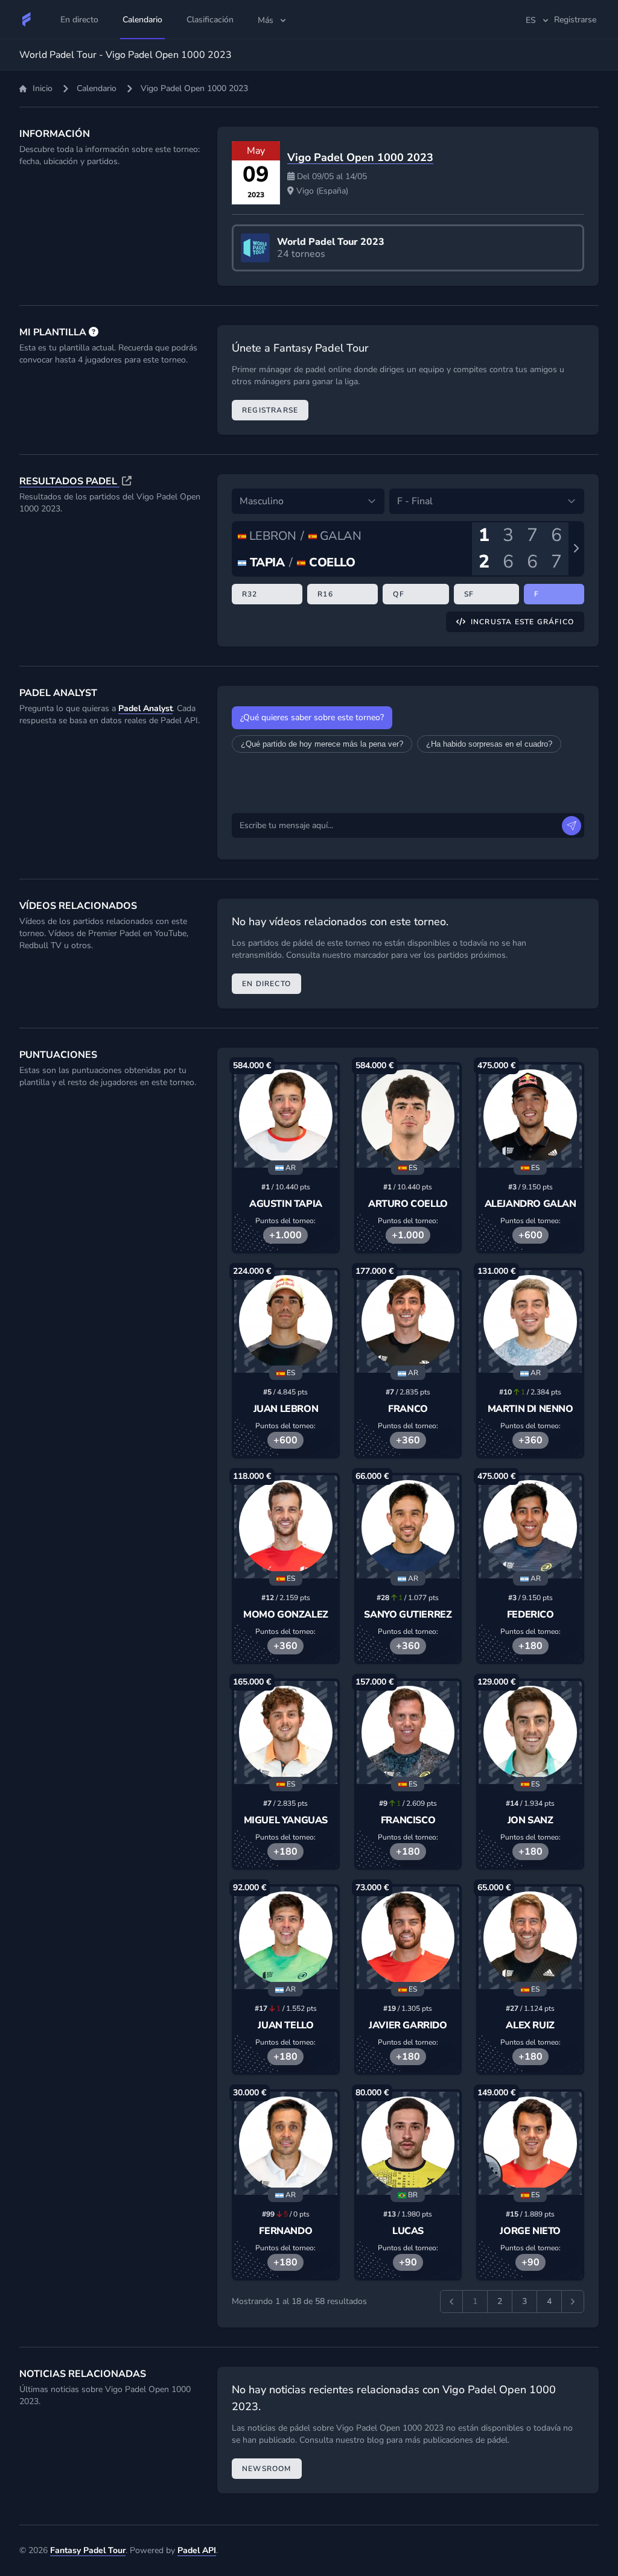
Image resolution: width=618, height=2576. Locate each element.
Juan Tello (285, 2025)
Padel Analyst (145, 708)
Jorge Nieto (530, 2231)
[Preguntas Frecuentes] (94, 332)
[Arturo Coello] (408, 1116)
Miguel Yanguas (286, 1820)
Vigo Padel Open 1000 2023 (360, 157)
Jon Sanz (530, 1820)
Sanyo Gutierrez (408, 1615)
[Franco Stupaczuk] (408, 1322)
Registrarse (270, 410)
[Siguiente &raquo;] (573, 2302)
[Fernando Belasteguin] (286, 2143)
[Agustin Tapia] (286, 1116)
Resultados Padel (69, 481)
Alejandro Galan (530, 1204)
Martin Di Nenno (530, 1409)
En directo (266, 984)
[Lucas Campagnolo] (408, 2143)
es (531, 20)
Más (266, 20)
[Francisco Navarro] (408, 1733)
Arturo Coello (408, 1204)
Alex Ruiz (530, 2025)
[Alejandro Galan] (530, 1116)
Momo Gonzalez (286, 1615)
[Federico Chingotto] (530, 1527)
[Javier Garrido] (408, 1938)
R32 (250, 594)
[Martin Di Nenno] (530, 1322)
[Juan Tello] (286, 1938)
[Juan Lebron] (286, 1322)
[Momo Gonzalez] (286, 1527)
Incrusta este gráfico (522, 622)
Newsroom (267, 2469)
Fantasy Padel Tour (88, 2550)
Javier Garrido (408, 2025)
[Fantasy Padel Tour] (27, 19)
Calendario (97, 88)
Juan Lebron (286, 1409)
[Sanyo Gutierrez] (408, 1527)
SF (469, 594)
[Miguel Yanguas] (286, 1733)
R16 (325, 594)
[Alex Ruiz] (530, 1938)
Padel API (197, 2550)
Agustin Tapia (286, 1204)
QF (398, 594)
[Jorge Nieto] (530, 2143)
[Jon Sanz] (530, 1733)
